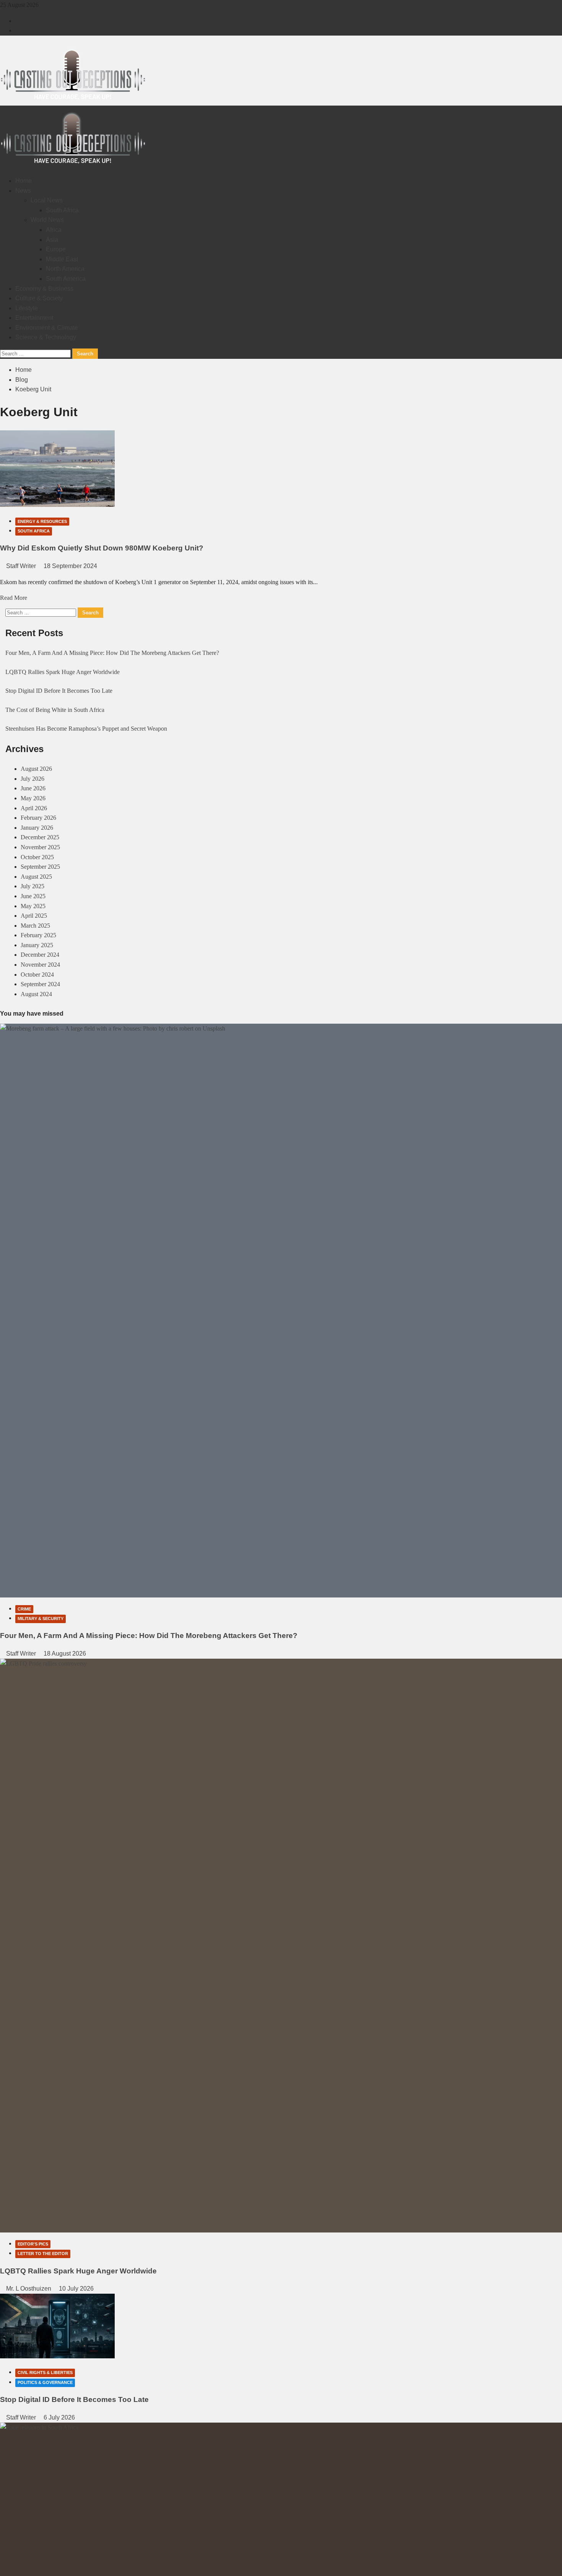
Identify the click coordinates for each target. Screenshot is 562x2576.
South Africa (62, 210)
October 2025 (37, 857)
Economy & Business (44, 289)
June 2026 (33, 788)
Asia (52, 240)
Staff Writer (22, 566)
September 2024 (40, 984)
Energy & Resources (42, 521)
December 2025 (40, 837)
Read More (14, 598)
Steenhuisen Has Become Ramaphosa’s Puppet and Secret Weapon (86, 729)
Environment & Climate (47, 328)
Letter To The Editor (43, 2254)
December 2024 (40, 955)
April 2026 (34, 808)
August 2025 (36, 877)
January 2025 (37, 945)
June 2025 (33, 896)
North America (65, 269)
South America (66, 279)
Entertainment (34, 318)
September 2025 (40, 867)
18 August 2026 (65, 1654)
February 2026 (38, 818)
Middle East (62, 259)
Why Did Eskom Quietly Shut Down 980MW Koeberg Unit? (102, 548)
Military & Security (41, 1619)
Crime (24, 1609)
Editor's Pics (33, 2244)
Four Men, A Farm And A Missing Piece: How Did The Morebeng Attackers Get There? (112, 653)
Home (24, 181)
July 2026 (32, 779)
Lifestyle (27, 308)
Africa (54, 230)
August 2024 (36, 994)
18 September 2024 (70, 566)
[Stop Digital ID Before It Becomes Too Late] (57, 2356)
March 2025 (35, 926)
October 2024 (37, 975)
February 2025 (38, 935)
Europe (56, 249)
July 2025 (32, 886)
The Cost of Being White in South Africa (55, 710)
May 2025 (33, 906)
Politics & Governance (45, 2382)
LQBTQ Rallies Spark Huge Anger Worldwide (63, 672)
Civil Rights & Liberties (45, 2372)
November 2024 (40, 965)
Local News (47, 200)
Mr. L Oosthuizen (29, 2289)
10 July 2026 (76, 2289)
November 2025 (40, 847)
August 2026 (36, 769)
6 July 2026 (59, 2417)
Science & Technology (46, 337)
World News (47, 220)
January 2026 (37, 828)
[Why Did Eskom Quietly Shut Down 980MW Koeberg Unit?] (57, 505)
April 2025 (34, 916)
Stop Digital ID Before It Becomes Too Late (59, 691)
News (23, 191)
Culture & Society (39, 298)
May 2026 (33, 798)
